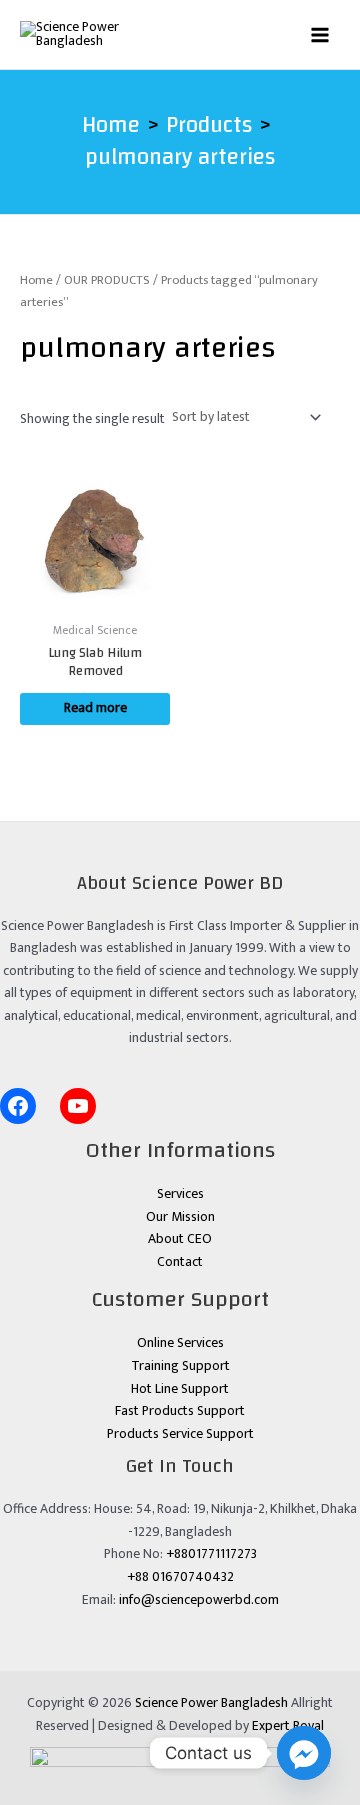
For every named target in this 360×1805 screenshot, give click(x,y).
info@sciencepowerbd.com (199, 1600)
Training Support (180, 1366)
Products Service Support (180, 1434)
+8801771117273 (211, 1554)
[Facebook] (18, 1106)
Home (36, 280)
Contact (180, 1262)
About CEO (180, 1239)
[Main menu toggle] (320, 34)
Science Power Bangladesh (211, 1703)
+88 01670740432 (180, 1577)
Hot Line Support (180, 1389)
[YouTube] (78, 1106)
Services (180, 1194)
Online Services (180, 1343)
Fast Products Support (180, 1411)
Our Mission (180, 1217)
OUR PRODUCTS (107, 280)
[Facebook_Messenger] (304, 1753)
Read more (95, 708)
